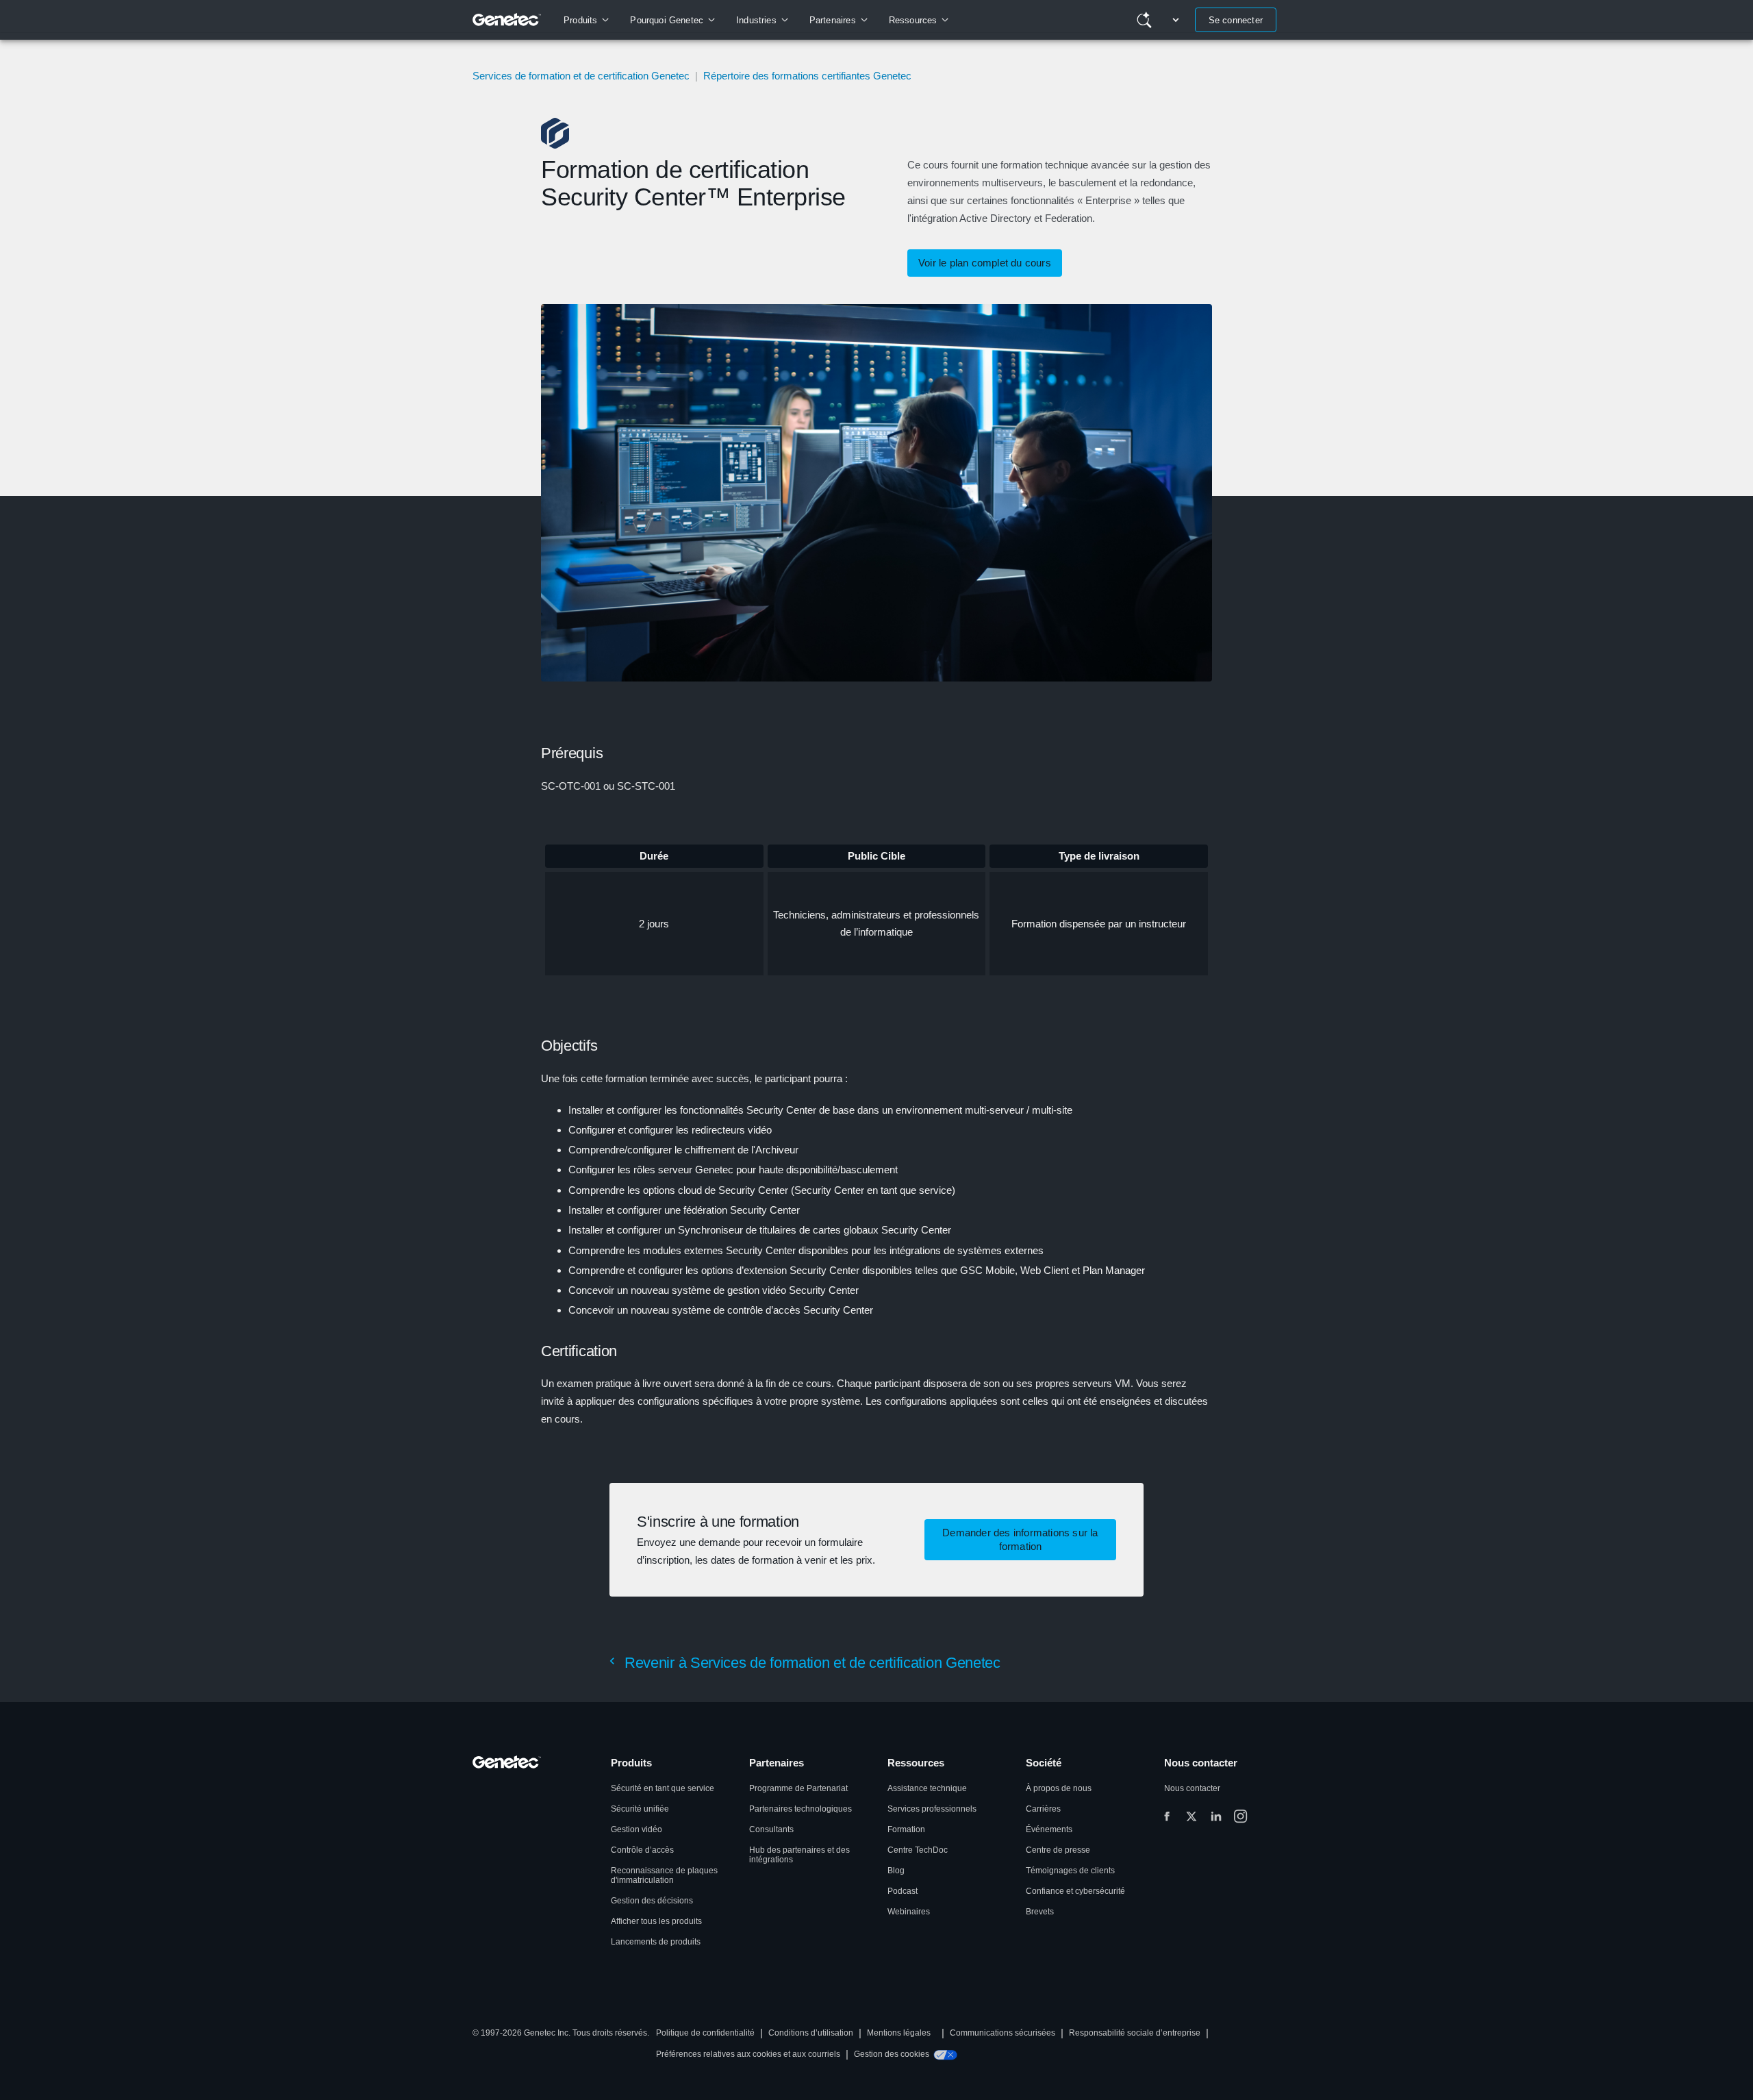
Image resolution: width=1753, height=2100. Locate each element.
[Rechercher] (1144, 20)
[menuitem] (586, 20)
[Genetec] (507, 20)
